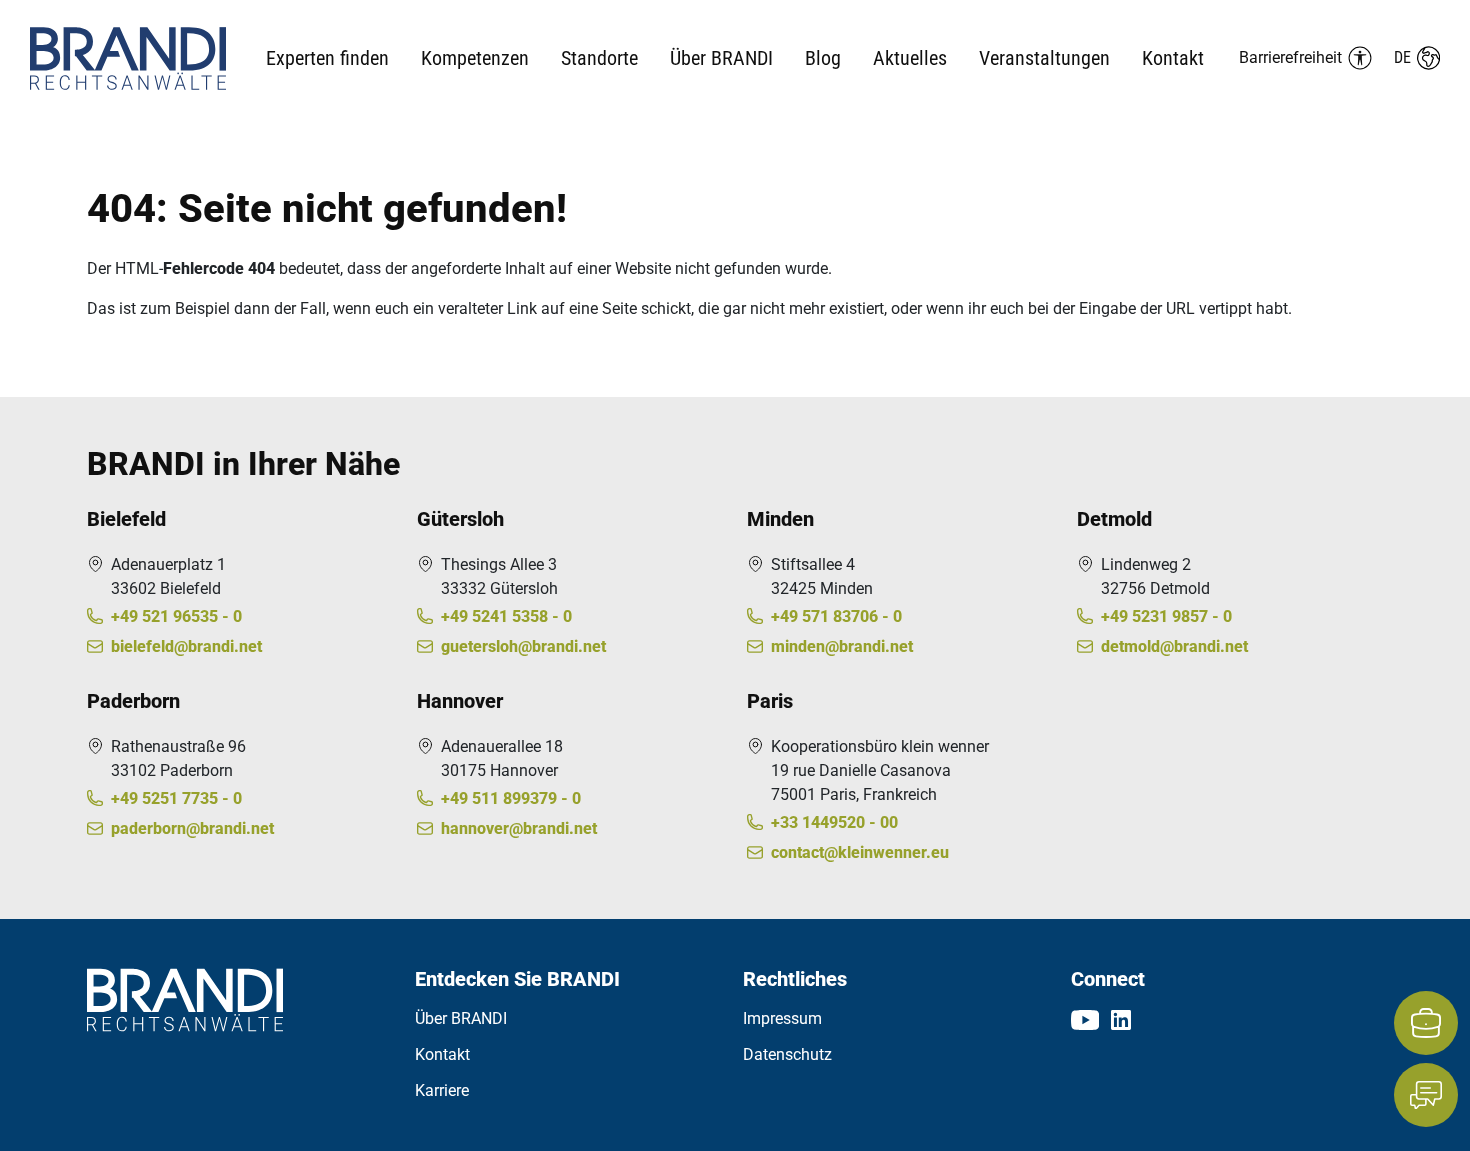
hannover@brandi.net (519, 828)
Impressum (782, 1018)
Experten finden (327, 58)
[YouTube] (1085, 1019)
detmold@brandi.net (1174, 646)
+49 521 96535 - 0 (176, 616)
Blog (823, 58)
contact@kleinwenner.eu (860, 852)
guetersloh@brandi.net (523, 646)
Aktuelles (910, 58)
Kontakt (1173, 58)
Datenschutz (787, 1054)
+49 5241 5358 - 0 (506, 616)
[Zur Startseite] (147, 58)
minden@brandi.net (842, 646)
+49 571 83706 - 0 (836, 616)
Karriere (442, 1090)
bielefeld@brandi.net (186, 646)
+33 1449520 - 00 (834, 822)
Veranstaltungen (1044, 58)
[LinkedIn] (1121, 1019)
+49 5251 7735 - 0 (176, 798)
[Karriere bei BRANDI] (1426, 1023)
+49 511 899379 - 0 (511, 798)
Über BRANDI (461, 1018)
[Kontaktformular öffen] (1426, 1095)
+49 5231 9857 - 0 (1166, 616)
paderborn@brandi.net (192, 828)
